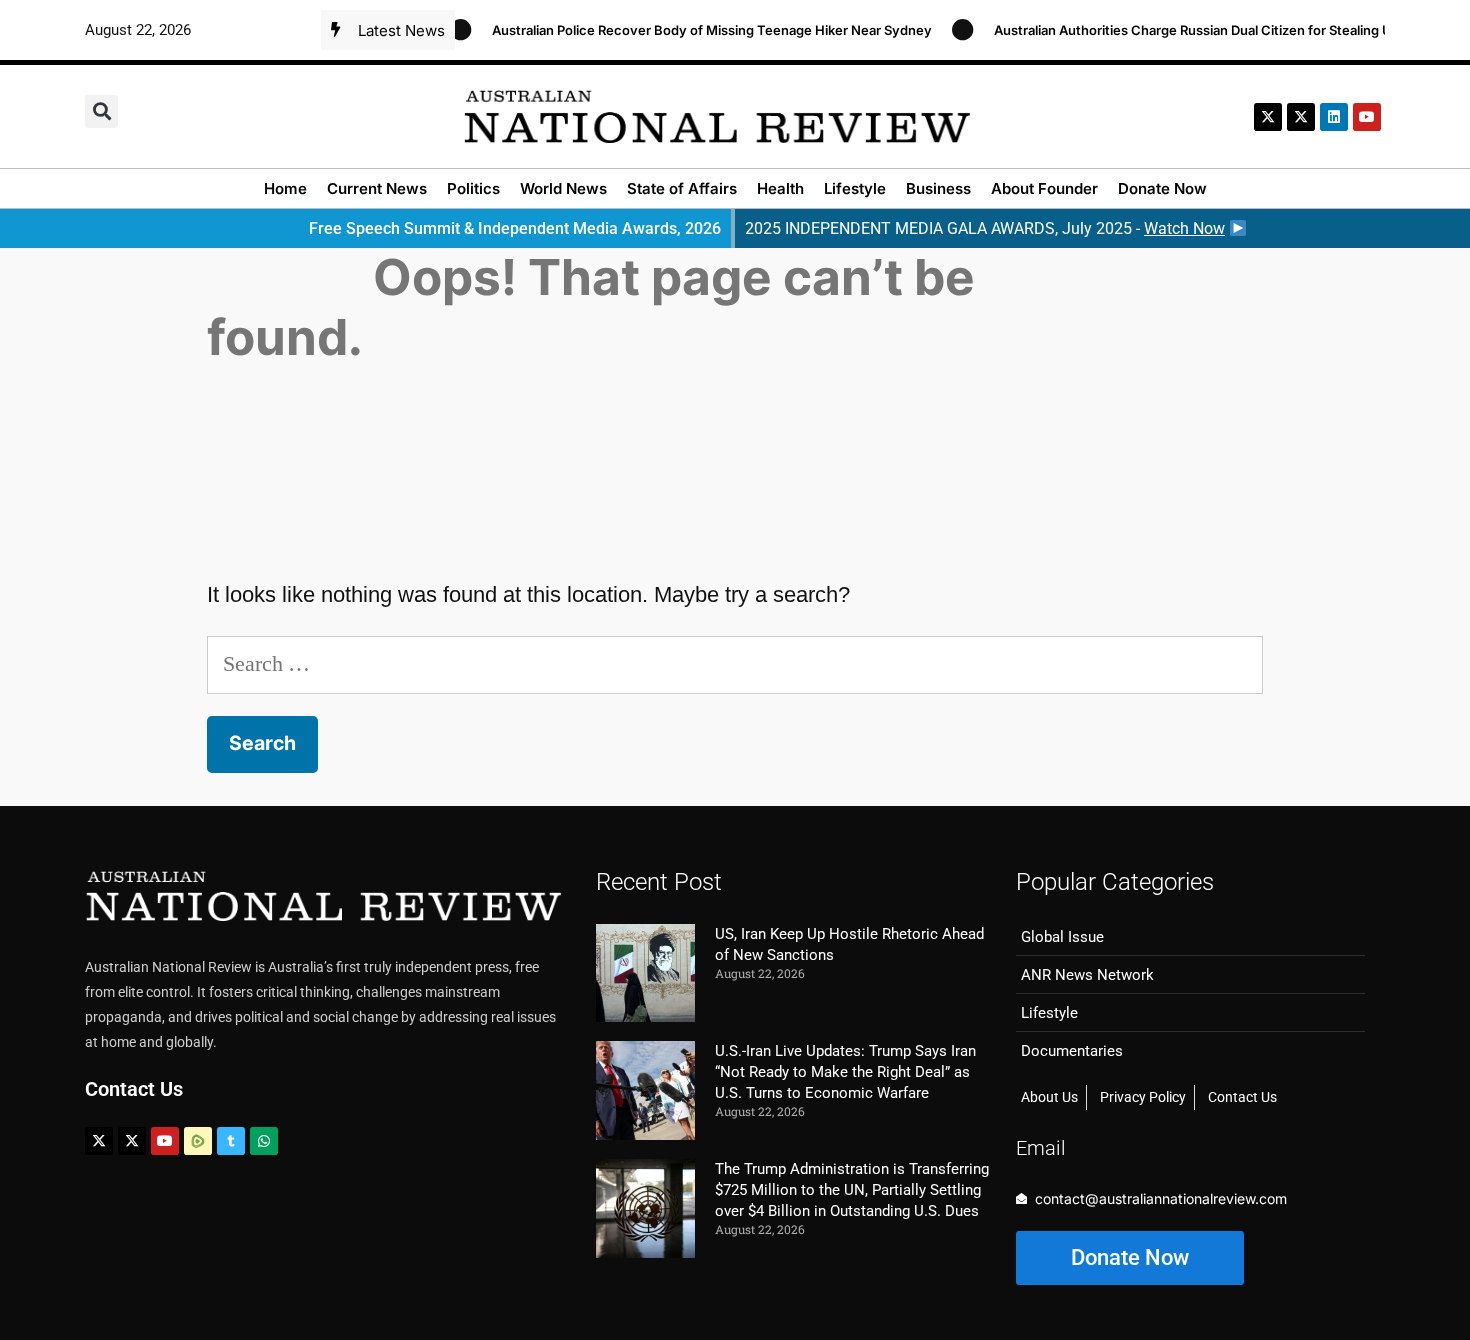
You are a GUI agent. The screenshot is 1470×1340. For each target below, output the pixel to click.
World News (563, 188)
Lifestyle (855, 188)
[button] (101, 111)
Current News (377, 188)
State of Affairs (682, 188)
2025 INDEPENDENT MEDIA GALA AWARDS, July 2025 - (985, 228)
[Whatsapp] (264, 1141)
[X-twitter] (1268, 117)
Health (780, 188)
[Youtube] (165, 1141)
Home (285, 188)
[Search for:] (735, 663)
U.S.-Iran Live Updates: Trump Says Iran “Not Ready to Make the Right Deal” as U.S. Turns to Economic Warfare (845, 1072)
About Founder (1044, 188)
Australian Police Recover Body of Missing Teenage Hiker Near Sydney (695, 30)
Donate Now (1162, 188)
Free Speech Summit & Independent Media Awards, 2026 (515, 228)
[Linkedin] (1334, 117)
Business (938, 188)
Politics (473, 188)
